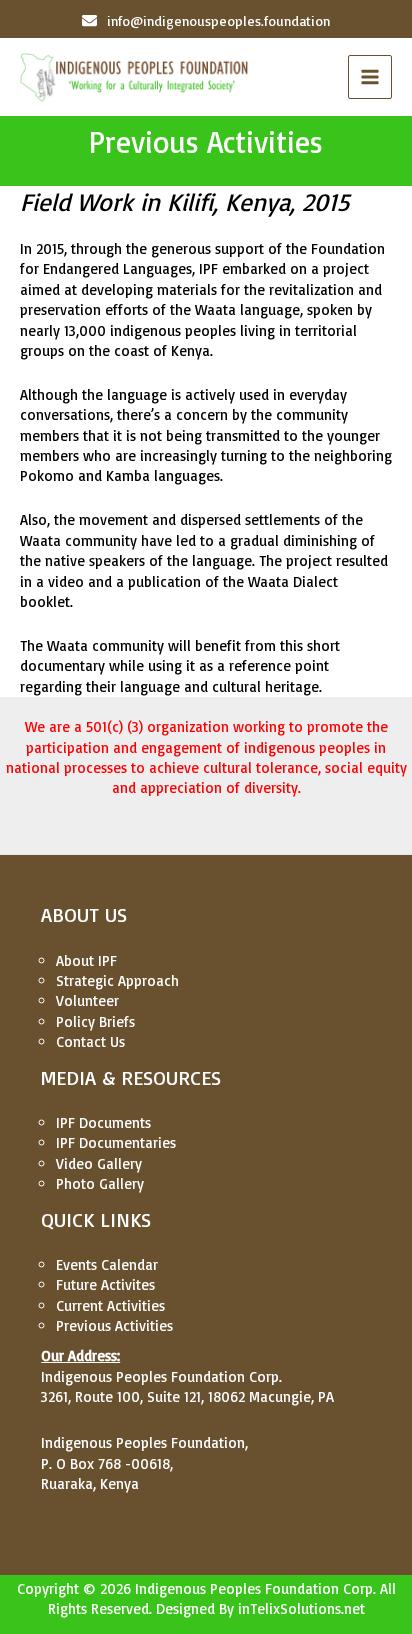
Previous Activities (114, 1325)
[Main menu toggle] (370, 77)
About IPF (86, 960)
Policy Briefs (95, 1021)
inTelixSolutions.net (301, 1608)
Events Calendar (107, 1264)
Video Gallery (99, 1163)
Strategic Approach (117, 980)
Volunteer (87, 1000)
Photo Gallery (100, 1183)
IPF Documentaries (116, 1142)
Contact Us (90, 1041)
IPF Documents (103, 1122)
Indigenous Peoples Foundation (237, 1588)
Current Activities (110, 1305)
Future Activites (105, 1284)
